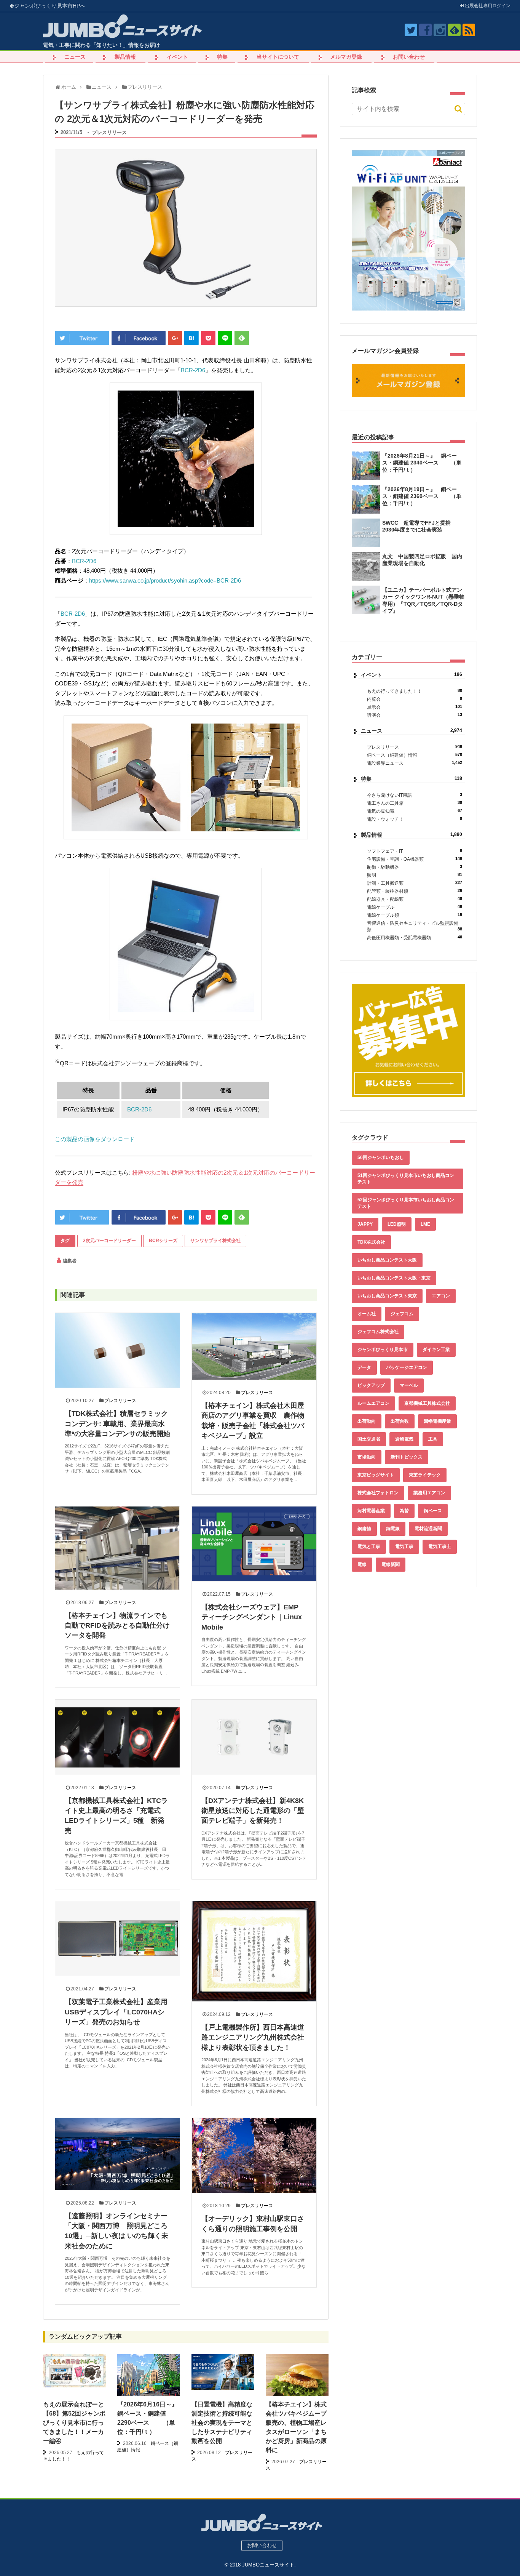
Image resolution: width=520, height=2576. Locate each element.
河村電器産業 (371, 1511)
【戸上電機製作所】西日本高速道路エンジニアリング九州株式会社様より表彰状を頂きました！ (253, 2037)
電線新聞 (391, 1564)
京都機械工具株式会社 (427, 1403)
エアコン (441, 1296)
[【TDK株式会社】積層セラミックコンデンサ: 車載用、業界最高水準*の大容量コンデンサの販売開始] (117, 1350)
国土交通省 (369, 1439)
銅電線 (393, 1529)
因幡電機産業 (437, 1421)
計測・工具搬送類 (415, 883)
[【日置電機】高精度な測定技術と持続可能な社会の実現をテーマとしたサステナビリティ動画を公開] (223, 2372)
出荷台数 (400, 1421)
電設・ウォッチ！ (415, 819)
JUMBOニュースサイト (268, 2565)
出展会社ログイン (487, 6)
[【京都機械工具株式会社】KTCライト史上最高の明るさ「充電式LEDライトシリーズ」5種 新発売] (117, 1737)
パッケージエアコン (407, 1367)
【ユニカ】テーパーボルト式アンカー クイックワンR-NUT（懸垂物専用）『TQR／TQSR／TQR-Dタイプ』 (423, 600)
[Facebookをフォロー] (425, 30)
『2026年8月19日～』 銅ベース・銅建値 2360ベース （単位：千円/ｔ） (422, 496)
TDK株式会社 (371, 1242)
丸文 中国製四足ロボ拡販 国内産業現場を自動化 (422, 560)
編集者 (70, 1261)
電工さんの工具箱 (415, 803)
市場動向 (367, 1457)
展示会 (415, 707)
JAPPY (365, 1224)
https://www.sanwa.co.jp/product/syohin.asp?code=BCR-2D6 (165, 580)
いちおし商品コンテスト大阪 (387, 1260)
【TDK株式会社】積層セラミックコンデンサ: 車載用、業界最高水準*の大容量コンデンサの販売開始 (117, 1424)
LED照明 (397, 1224)
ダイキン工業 (436, 1350)
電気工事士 (440, 1547)
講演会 (415, 715)
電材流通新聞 (428, 1529)
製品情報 (125, 57)
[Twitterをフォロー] (411, 30)
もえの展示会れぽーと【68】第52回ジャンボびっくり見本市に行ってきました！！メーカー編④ (74, 2423)
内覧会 (415, 699)
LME (425, 1224)
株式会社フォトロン (378, 1493)
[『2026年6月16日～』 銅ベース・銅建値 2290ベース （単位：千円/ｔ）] (149, 2378)
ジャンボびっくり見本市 (50, 6)
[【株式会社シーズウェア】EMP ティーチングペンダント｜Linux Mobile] (254, 1544)
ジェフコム (402, 1314)
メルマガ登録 (346, 57)
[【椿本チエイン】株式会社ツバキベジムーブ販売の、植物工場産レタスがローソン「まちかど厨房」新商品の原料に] (297, 2385)
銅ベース (433, 1511)
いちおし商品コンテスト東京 (387, 1296)
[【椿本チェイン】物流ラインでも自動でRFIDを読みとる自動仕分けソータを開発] (117, 1548)
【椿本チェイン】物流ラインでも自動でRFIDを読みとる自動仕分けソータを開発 (117, 1626)
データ (364, 1367)
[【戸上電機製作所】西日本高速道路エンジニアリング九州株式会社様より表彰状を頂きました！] (254, 1951)
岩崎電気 (404, 1439)
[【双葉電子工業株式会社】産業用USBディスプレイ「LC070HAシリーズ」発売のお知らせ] (117, 1939)
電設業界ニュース (415, 763)
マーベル (409, 1385)
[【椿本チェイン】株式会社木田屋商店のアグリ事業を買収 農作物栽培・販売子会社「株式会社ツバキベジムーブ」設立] (254, 1346)
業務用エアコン (429, 1493)
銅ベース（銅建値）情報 (415, 755)
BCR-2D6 (193, 370)
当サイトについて (278, 57)
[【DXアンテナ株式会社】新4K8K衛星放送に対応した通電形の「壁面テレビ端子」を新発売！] (254, 1737)
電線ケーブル (415, 907)
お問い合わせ (409, 57)
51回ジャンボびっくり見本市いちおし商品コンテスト (406, 1179)
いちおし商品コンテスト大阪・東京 (394, 1278)
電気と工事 (369, 1547)
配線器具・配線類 (415, 899)
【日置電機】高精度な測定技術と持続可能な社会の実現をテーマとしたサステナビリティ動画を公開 (222, 2423)
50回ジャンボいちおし (381, 1158)
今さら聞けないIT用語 (415, 795)
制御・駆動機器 (415, 867)
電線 (362, 1564)
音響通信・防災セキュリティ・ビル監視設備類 (415, 926)
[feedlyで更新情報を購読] (454, 30)
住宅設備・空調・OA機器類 (415, 859)
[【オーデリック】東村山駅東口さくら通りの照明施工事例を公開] (254, 2155)
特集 (222, 57)
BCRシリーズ (163, 1241)
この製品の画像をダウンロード (95, 1139)
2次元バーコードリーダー (109, 1241)
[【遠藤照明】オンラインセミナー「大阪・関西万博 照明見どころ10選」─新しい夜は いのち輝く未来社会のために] (117, 2154)
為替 (404, 1511)
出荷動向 (367, 1421)
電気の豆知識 (415, 811)
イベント (177, 57)
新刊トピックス (407, 1457)
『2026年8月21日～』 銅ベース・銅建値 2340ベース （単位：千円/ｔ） (422, 463)
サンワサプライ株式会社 (215, 1241)
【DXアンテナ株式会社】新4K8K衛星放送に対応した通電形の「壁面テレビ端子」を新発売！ (253, 1811)
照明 (415, 875)
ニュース (75, 57)
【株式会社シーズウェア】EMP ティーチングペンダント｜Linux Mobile (253, 1617)
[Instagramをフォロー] (440, 30)
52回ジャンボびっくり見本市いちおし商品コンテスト (406, 1203)
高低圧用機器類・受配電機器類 (415, 937)
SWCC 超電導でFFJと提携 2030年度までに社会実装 (419, 526)
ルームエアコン (373, 1403)
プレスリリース (109, 132)
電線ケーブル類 (415, 915)
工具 (433, 1439)
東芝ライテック (425, 1475)
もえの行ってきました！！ (415, 691)
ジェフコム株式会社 (378, 1332)
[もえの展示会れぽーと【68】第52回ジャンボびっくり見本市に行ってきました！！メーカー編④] (74, 2371)
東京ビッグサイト (376, 1475)
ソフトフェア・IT (415, 851)
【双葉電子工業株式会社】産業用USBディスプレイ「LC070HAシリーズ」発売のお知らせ (116, 2012)
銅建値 (364, 1529)
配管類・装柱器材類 (415, 891)
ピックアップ (371, 1385)
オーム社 (367, 1314)
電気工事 (404, 1547)
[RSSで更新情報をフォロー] (469, 30)
